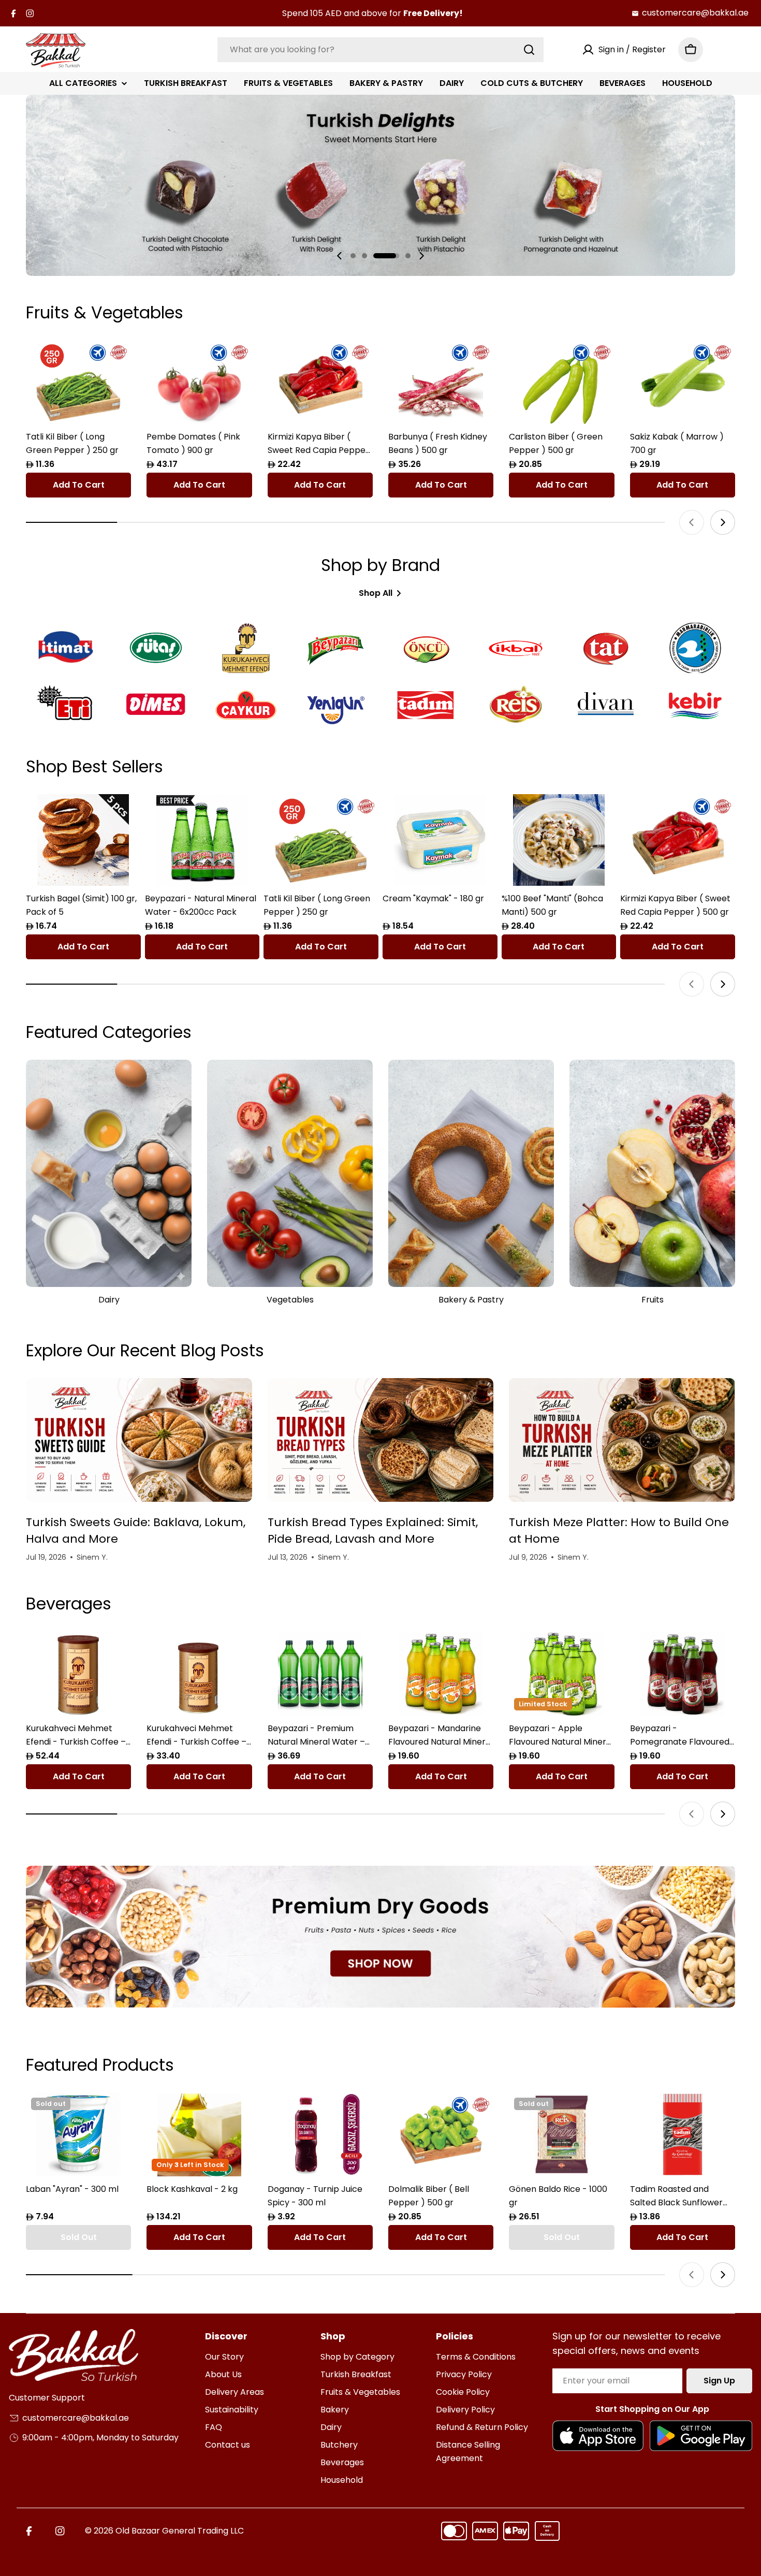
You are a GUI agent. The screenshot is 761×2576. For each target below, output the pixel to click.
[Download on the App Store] (598, 2436)
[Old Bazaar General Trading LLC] (380, 1937)
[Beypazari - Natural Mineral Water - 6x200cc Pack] (202, 840)
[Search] (529, 50)
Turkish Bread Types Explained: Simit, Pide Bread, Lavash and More (373, 1531)
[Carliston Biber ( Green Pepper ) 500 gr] (561, 382)
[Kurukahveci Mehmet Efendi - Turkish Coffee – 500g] (78, 1673)
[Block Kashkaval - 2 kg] (199, 2135)
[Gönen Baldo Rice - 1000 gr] (561, 2135)
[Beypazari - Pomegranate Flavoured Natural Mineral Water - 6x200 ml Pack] (683, 1673)
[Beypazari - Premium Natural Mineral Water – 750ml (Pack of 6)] (320, 1673)
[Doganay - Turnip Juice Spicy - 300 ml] (320, 2135)
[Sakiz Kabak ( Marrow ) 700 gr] (683, 382)
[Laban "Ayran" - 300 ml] (78, 2135)
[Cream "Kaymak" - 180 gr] (440, 840)
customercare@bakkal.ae (695, 13)
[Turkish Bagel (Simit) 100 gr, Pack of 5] (83, 840)
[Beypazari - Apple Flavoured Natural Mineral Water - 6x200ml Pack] (561, 1673)
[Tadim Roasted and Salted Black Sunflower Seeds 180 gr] (683, 2135)
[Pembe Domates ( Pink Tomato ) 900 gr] (199, 382)
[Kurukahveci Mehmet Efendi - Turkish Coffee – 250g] (199, 1673)
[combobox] (380, 50)
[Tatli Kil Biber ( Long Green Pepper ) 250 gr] (78, 382)
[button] (353, 256)
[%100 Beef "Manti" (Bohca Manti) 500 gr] (559, 840)
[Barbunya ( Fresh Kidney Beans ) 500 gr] (441, 382)
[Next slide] (421, 256)
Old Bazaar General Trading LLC (180, 2531)
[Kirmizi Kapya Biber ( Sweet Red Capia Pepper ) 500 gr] (320, 382)
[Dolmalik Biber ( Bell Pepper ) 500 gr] (441, 2135)
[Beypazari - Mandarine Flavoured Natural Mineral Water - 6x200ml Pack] (441, 1673)
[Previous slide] (340, 256)
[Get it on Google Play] (701, 2436)
